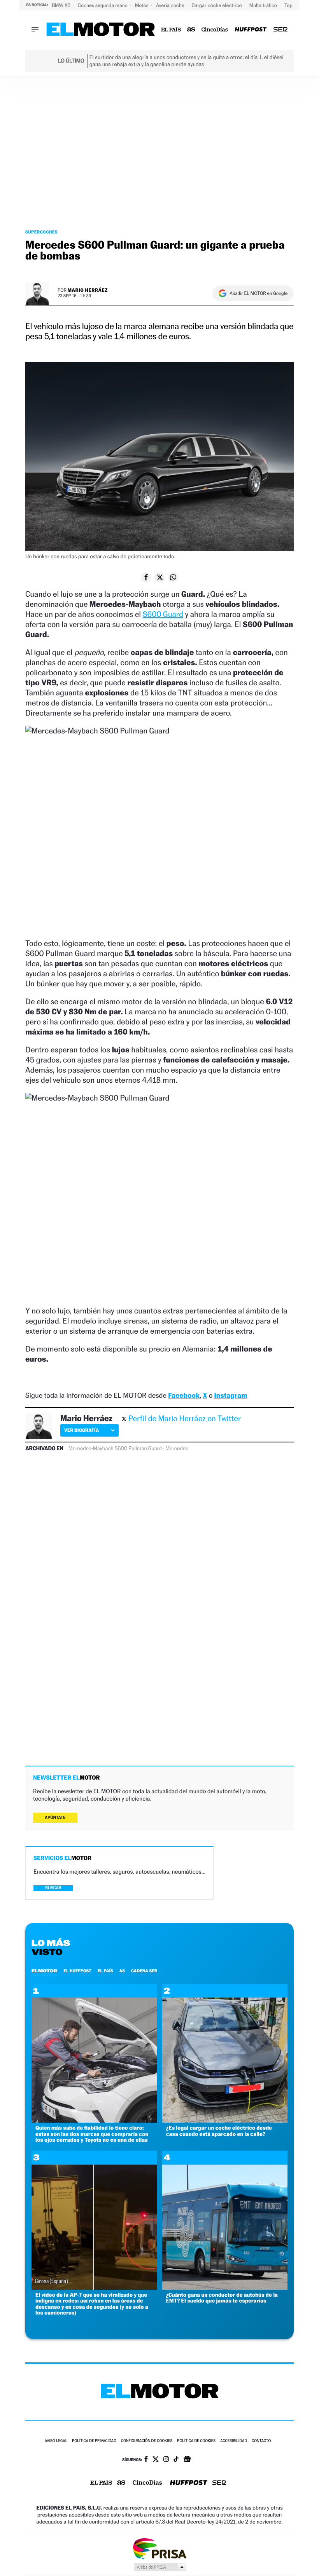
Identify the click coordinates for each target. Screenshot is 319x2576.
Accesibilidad (234, 2441)
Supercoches (41, 232)
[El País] (171, 30)
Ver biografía (82, 1430)
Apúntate (55, 1817)
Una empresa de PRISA (159, 2548)
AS (122, 1971)
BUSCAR (53, 1888)
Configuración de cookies (147, 2441)
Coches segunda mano (103, 5)
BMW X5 (62, 5)
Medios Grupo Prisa (160, 2567)
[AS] (191, 30)
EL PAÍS (105, 1971)
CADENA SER (144, 1971)
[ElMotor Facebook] (146, 2460)
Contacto (261, 2441)
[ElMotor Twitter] (156, 2460)
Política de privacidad (94, 2441)
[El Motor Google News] (187, 2460)
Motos (142, 5)
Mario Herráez (88, 290)
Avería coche (171, 5)
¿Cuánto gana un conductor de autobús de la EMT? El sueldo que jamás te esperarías (222, 2298)
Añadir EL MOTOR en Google (259, 293)
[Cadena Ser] (280, 30)
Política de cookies (196, 2441)
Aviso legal (56, 2441)
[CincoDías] (215, 30)
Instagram (230, 1396)
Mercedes (177, 1449)
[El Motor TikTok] (176, 2460)
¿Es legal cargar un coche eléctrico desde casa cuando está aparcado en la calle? (219, 2131)
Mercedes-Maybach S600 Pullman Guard (115, 1449)
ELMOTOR (44, 1971)
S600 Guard (163, 614)
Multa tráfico (264, 5)
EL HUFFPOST (77, 1971)
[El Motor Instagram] (166, 2460)
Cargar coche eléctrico (217, 5)
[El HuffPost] (251, 30)
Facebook (184, 1396)
